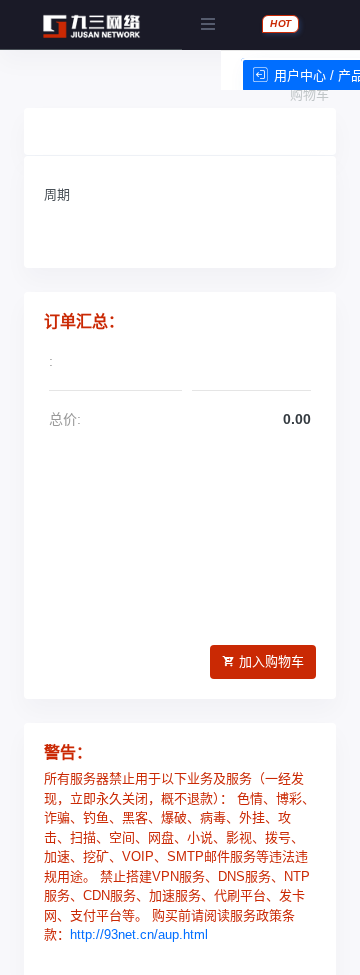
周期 (57, 194)
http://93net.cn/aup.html (139, 934)
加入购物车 (271, 661)
